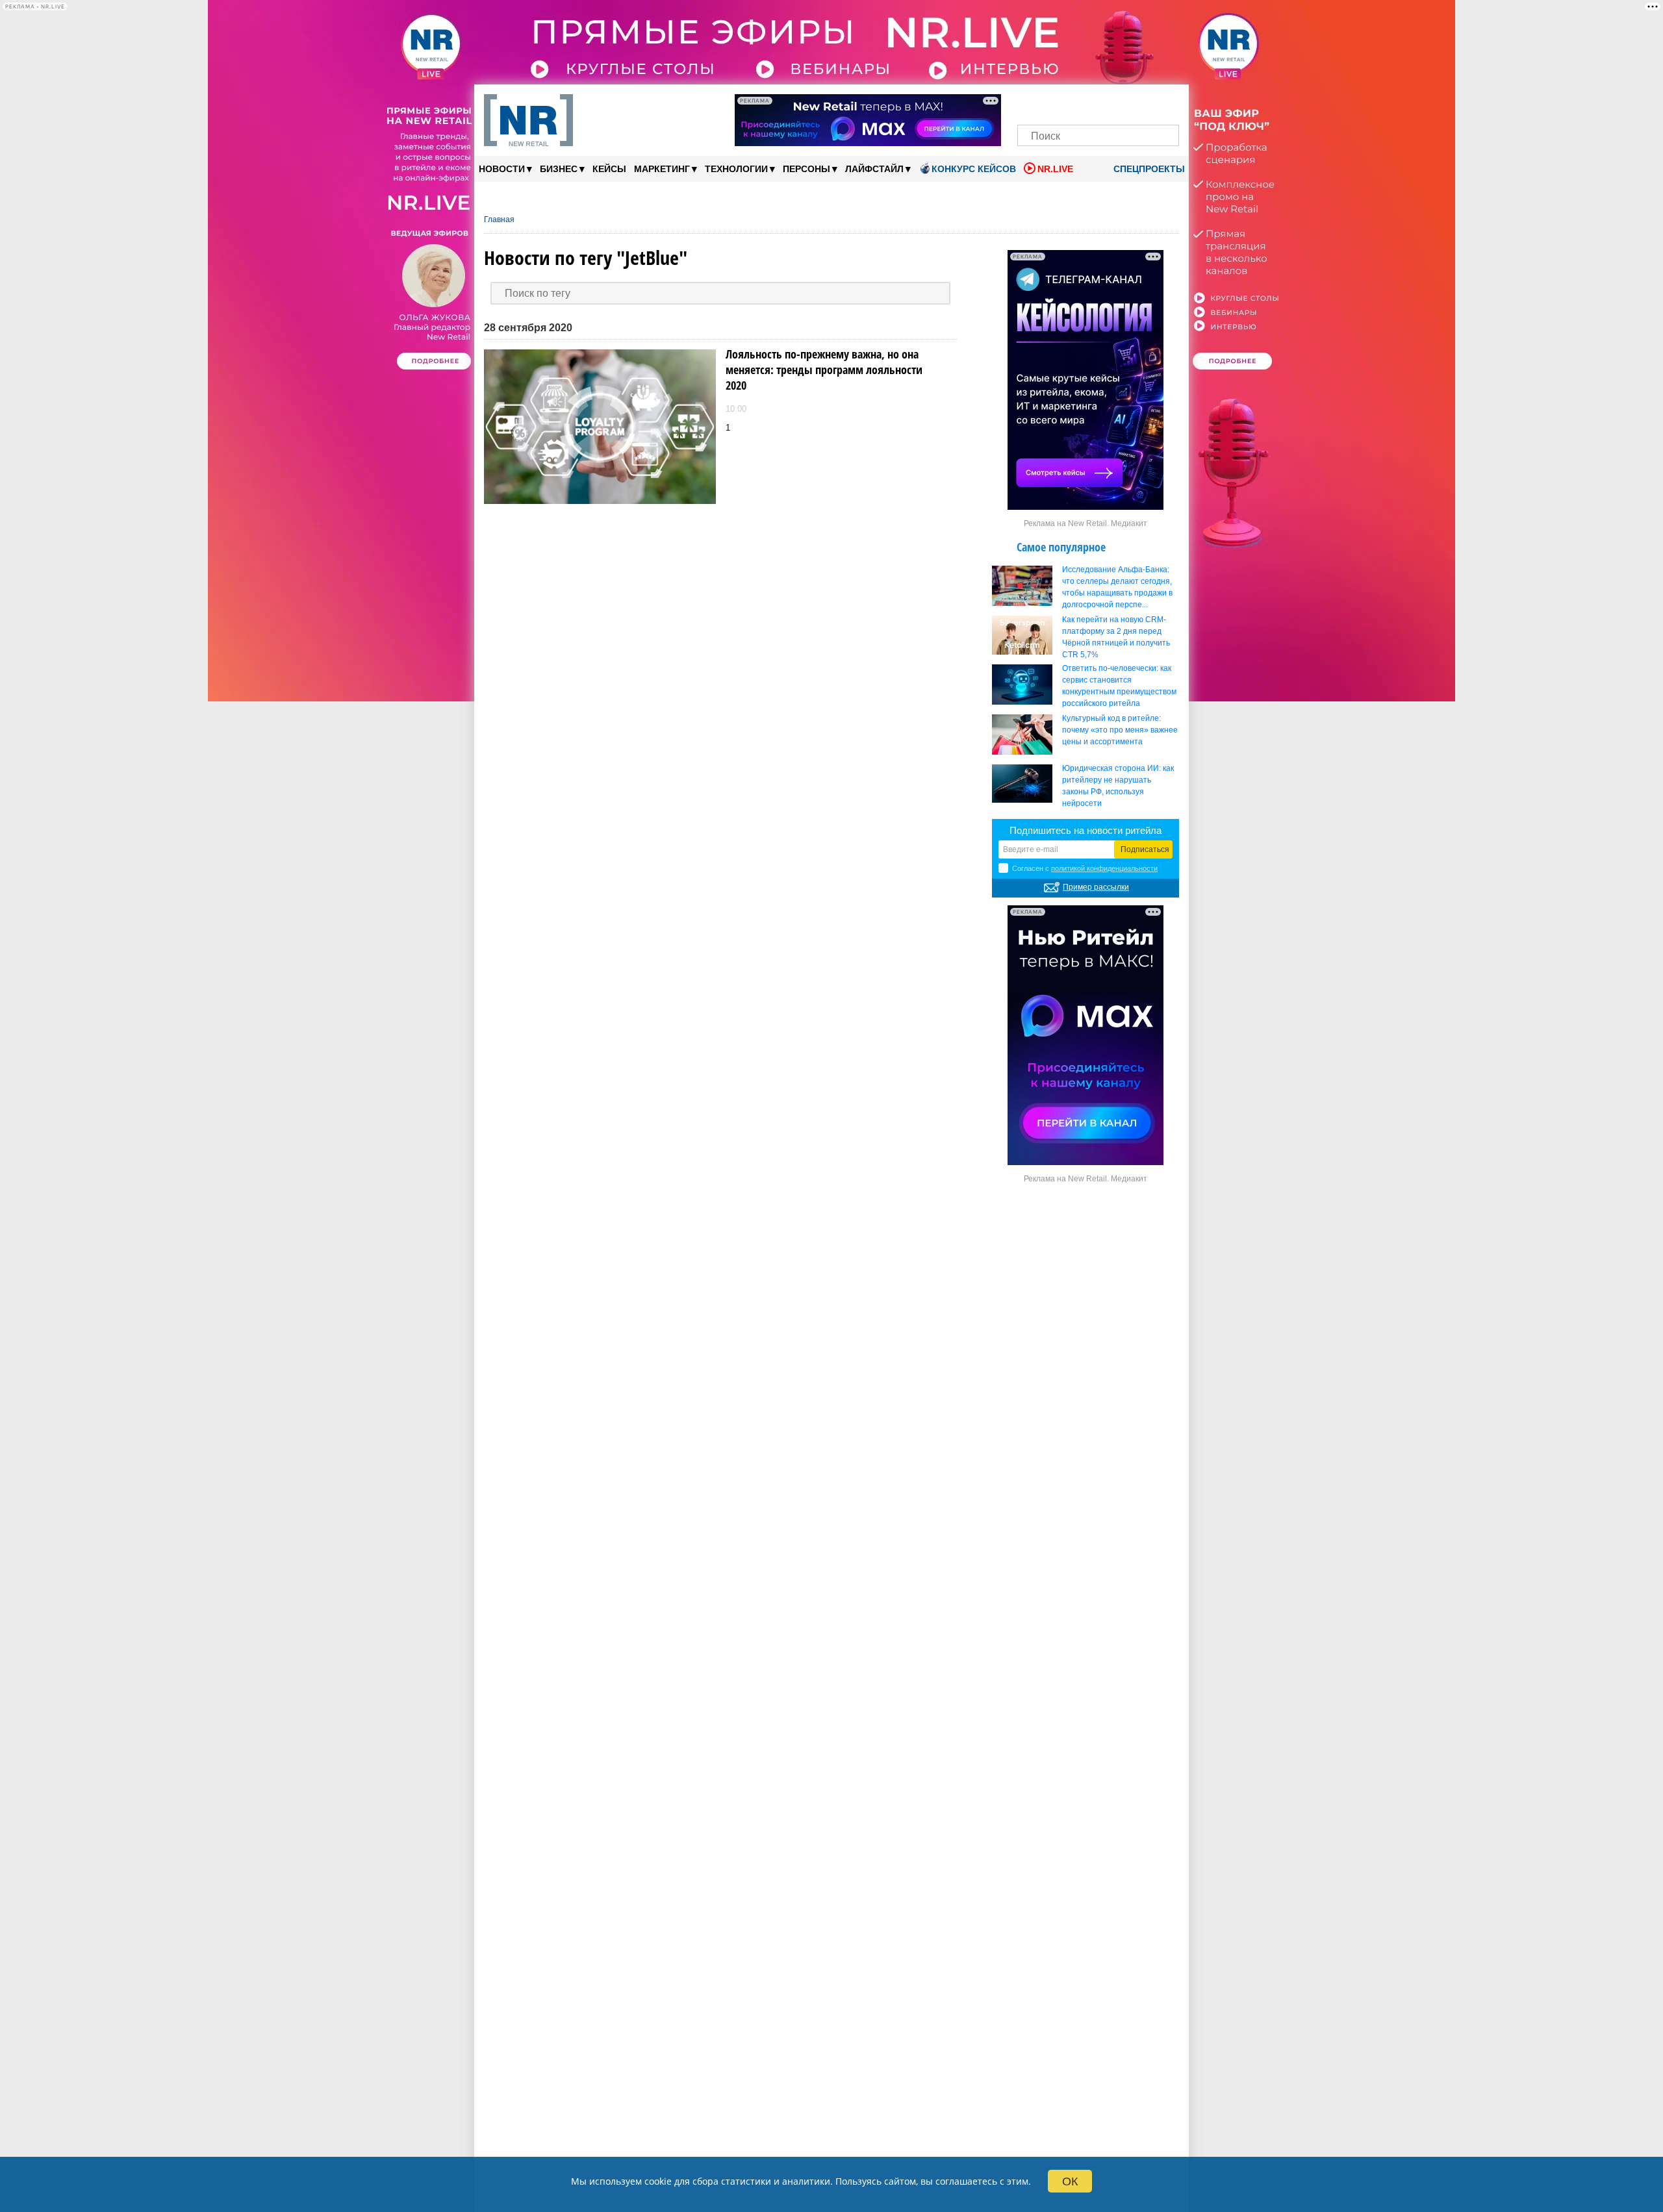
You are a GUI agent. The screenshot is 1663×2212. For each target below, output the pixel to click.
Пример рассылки (1096, 887)
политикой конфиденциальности (1104, 868)
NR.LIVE (1055, 169)
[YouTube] (1120, 102)
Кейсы (609, 169)
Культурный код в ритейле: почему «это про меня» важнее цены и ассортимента (1120, 730)
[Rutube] (1143, 102)
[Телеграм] (1031, 102)
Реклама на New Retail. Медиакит (1085, 523)
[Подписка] (1165, 102)
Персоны (810, 169)
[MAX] (1076, 102)
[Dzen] (1098, 102)
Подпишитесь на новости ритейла (1085, 830)
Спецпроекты (1148, 169)
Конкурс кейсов (974, 169)
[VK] (1054, 102)
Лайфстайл (878, 169)
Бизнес (562, 169)
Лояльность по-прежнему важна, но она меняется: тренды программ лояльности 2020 (824, 370)
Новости (505, 169)
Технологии (740, 169)
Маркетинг (666, 169)
